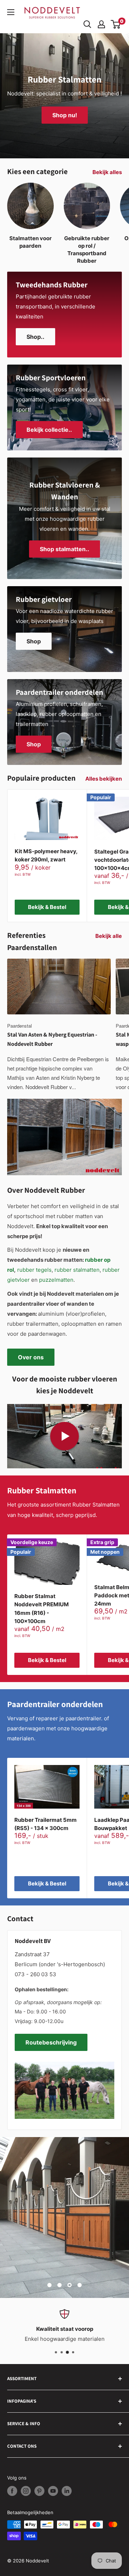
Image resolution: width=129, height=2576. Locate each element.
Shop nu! (65, 115)
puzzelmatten (56, 1280)
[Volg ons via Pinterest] (39, 2491)
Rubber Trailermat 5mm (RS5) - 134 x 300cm (46, 1824)
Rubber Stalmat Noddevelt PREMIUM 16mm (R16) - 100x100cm (42, 1609)
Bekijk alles (107, 172)
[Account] (101, 24)
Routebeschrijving (51, 2042)
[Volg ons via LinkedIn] (67, 2491)
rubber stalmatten (77, 1270)
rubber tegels (34, 1270)
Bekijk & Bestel (47, 907)
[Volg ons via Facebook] (12, 2491)
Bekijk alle (109, 936)
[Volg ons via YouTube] (53, 2491)
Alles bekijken (104, 779)
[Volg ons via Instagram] (26, 2491)
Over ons (31, 1357)
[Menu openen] (11, 12)
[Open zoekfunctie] (87, 24)
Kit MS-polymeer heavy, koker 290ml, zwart (46, 855)
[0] (116, 24)
